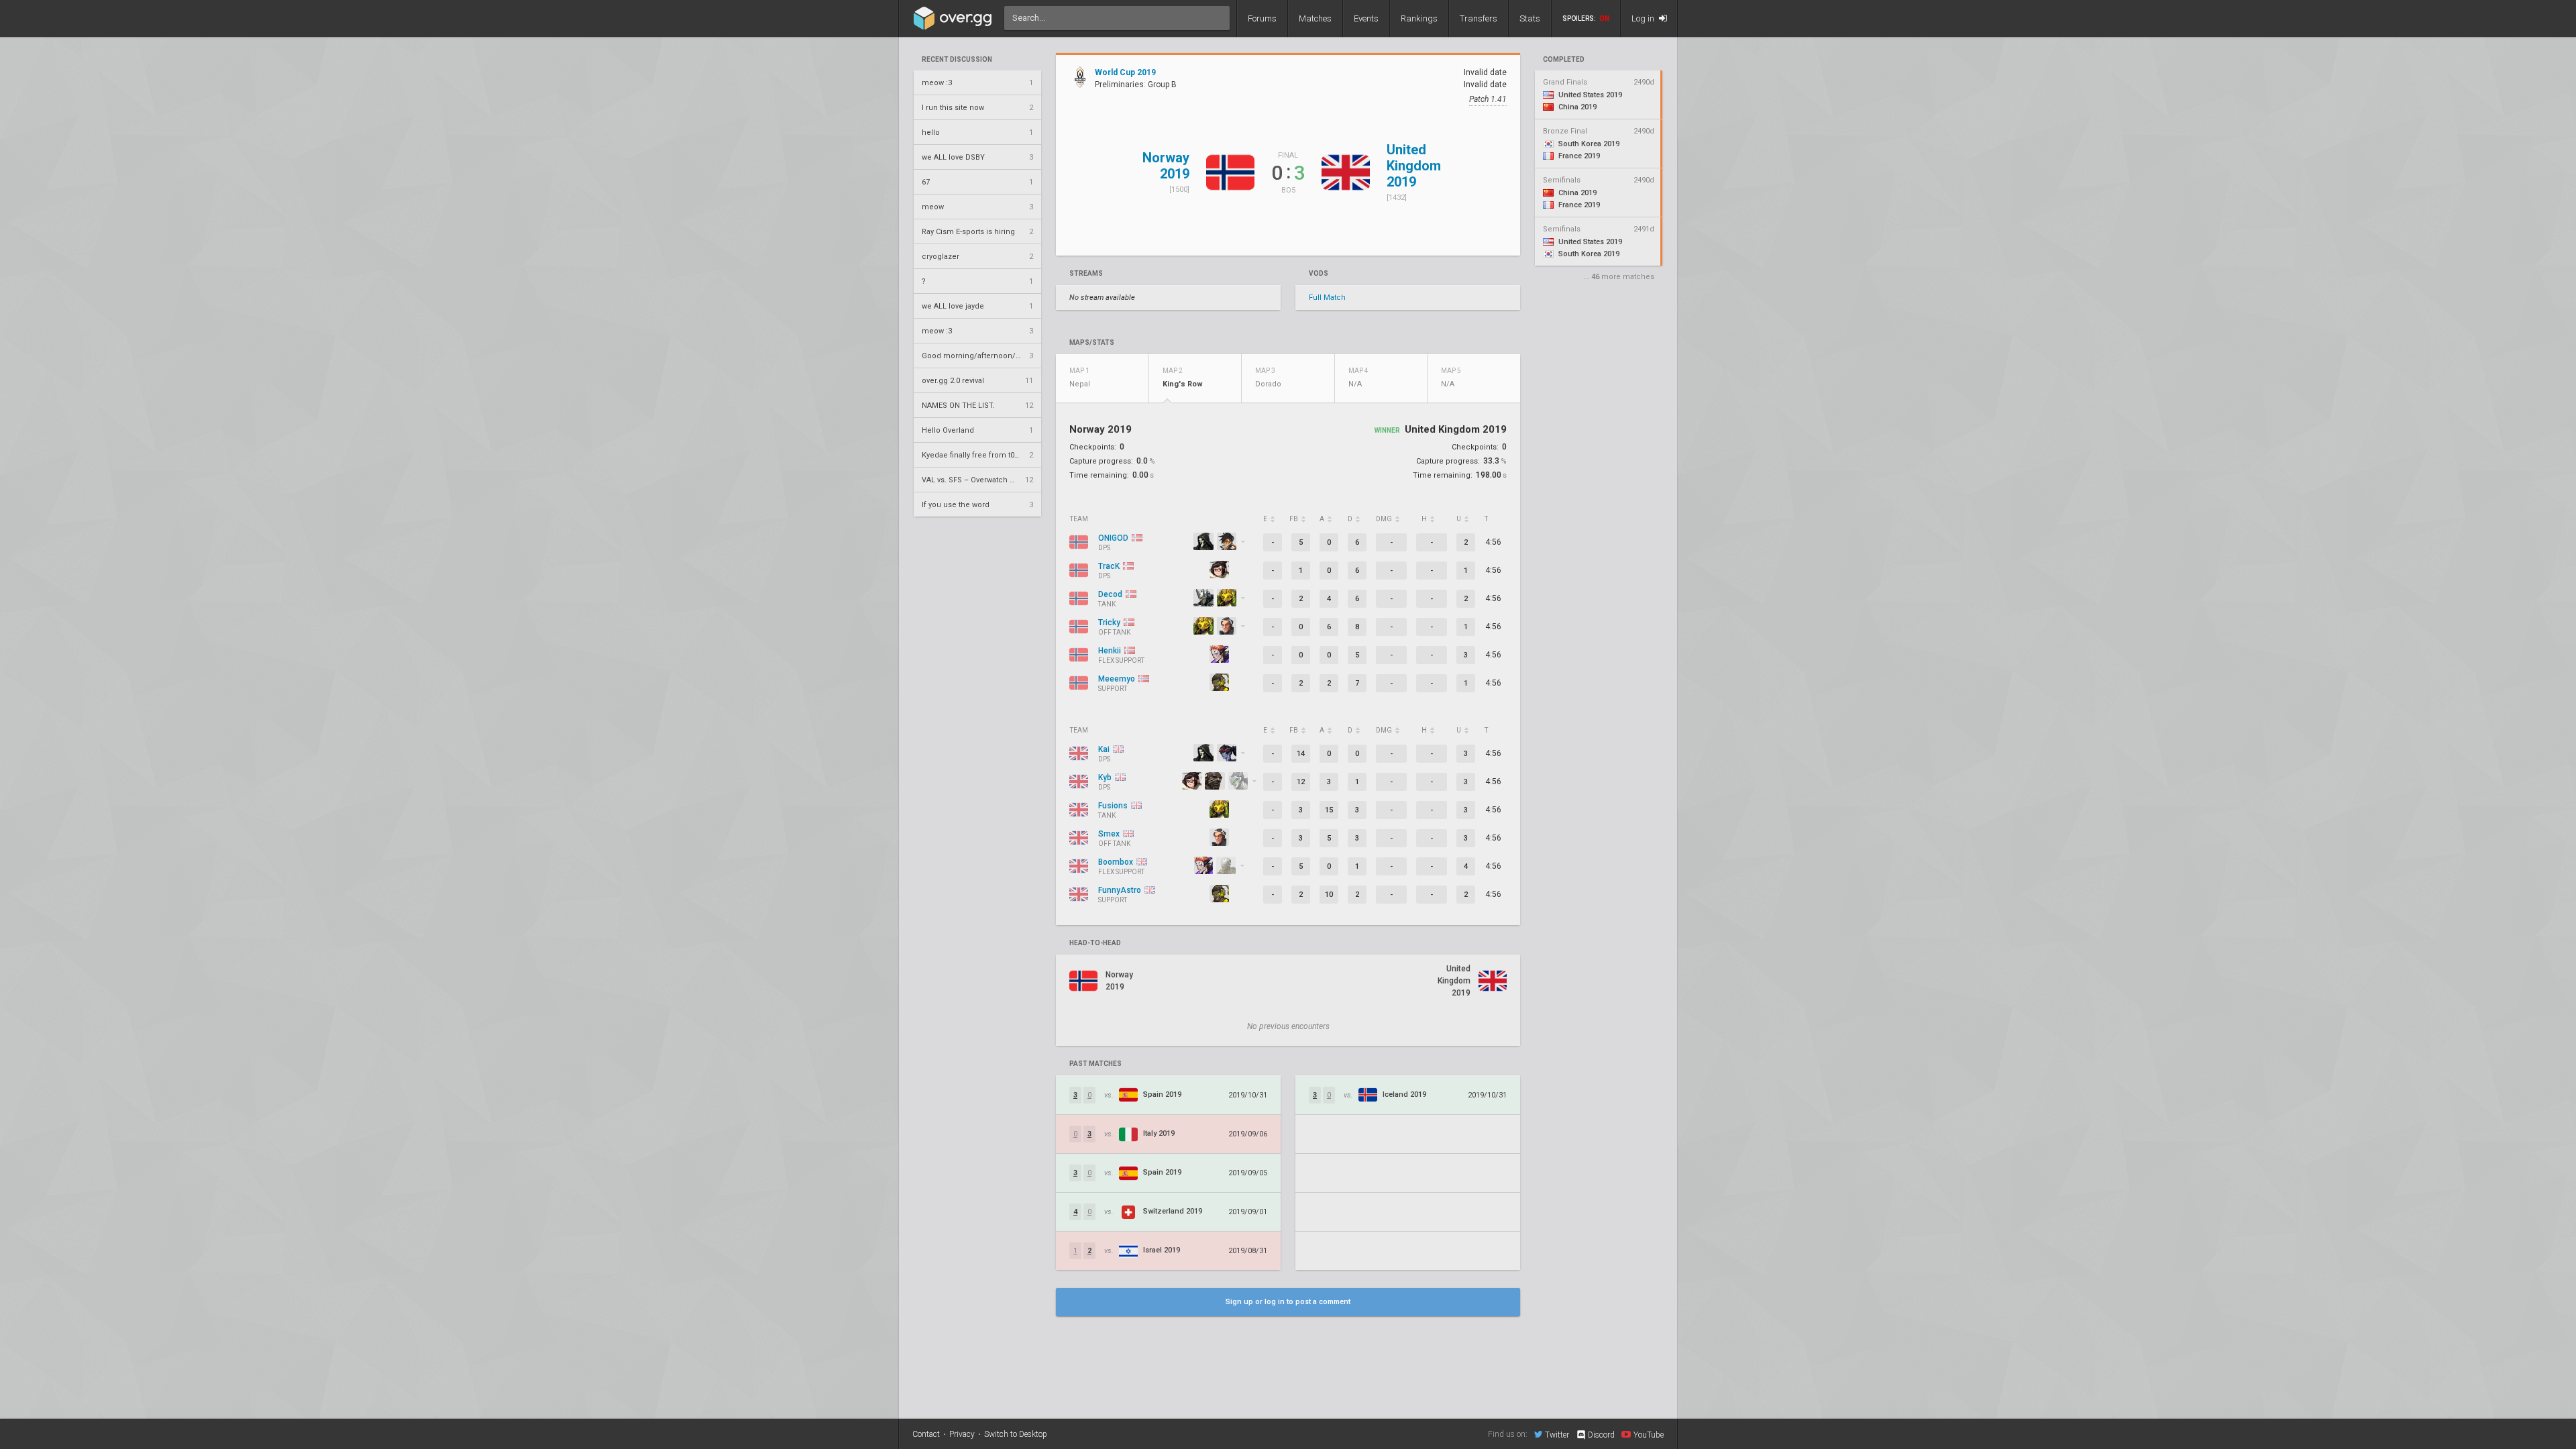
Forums (1262, 18)
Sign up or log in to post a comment (1288, 1302)
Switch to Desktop (1016, 1434)
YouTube (1649, 1435)
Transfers (1479, 18)
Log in (1644, 18)
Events (1366, 18)
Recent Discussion (957, 60)
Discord (1601, 1435)
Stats (1530, 18)
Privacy (962, 1434)
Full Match (1327, 298)
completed (1564, 60)
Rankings (1419, 18)
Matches (1315, 18)
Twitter (1557, 1435)
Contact (926, 1434)
